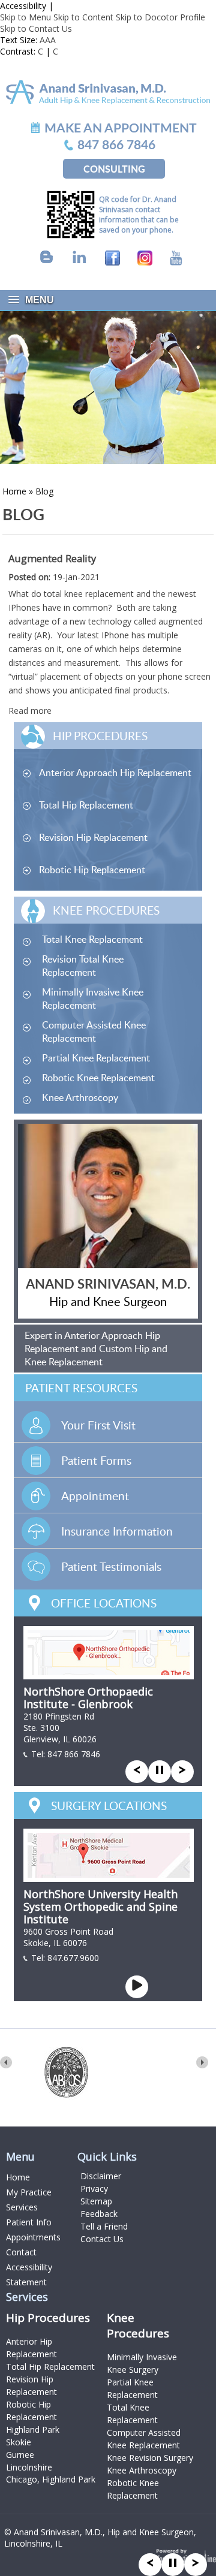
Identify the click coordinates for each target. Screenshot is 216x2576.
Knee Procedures (106, 910)
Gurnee (20, 2455)
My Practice (29, 2192)
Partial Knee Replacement (96, 1058)
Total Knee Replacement (92, 939)
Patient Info (29, 2222)
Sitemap (96, 2201)
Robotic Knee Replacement (98, 1078)
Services (22, 2207)
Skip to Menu (25, 17)
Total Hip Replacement (86, 805)
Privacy (94, 2189)
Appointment (95, 1496)
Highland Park (33, 2429)
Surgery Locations (109, 1806)
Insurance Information (117, 1531)
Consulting (114, 169)
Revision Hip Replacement (93, 837)
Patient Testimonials (111, 1566)
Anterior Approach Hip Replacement (115, 773)
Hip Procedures (100, 736)
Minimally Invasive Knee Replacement (93, 999)
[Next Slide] (196, 2563)
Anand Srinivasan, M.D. (108, 1284)
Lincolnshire (29, 2467)
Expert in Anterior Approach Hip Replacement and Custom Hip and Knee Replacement (96, 1349)
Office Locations (104, 1603)
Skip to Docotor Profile (160, 17)
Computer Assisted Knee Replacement (94, 1031)
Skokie (19, 2442)
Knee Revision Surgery (150, 2458)
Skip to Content (83, 17)
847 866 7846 (74, 1754)
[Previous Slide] (150, 2563)
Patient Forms (96, 1460)
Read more (30, 711)
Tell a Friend (104, 2226)
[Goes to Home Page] (108, 91)
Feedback (99, 2214)
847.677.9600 (73, 1958)
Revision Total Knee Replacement (83, 966)
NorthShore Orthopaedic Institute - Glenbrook (88, 1698)
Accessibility (23, 6)
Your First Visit (98, 1425)
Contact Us (102, 2239)
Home (14, 491)
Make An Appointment (121, 127)
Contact (21, 2252)
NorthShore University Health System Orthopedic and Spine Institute (100, 1907)
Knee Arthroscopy (80, 1097)
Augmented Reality (52, 559)
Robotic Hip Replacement (92, 870)
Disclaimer (101, 2176)
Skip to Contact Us (36, 28)
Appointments (33, 2237)
